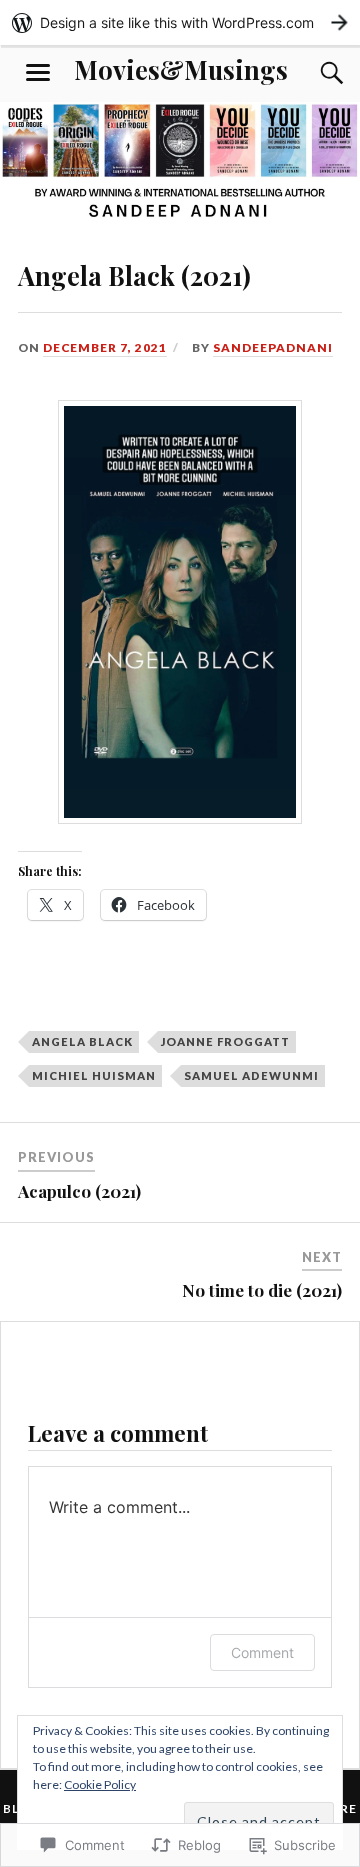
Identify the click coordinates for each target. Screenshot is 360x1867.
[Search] (312, 73)
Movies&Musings (181, 69)
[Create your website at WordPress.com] (180, 22)
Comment (262, 1652)
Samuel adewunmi (251, 1075)
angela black (82, 1041)
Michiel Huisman (94, 1075)
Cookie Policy (100, 1784)
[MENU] (38, 73)
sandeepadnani (273, 347)
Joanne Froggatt (225, 1041)
